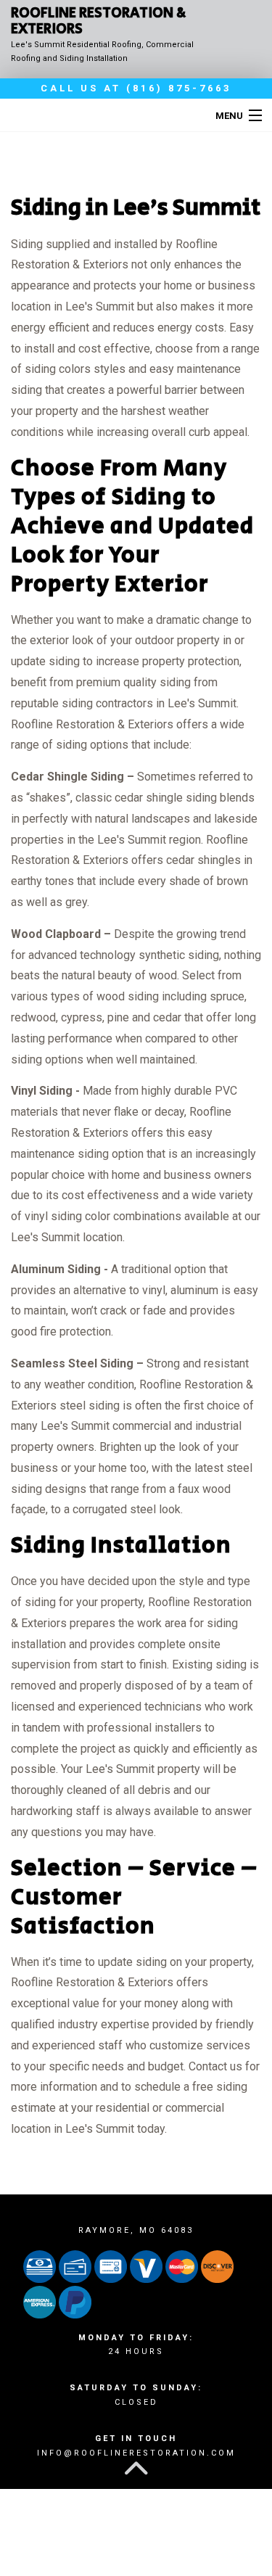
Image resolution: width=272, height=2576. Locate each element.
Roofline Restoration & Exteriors (99, 22)
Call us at (136, 88)
